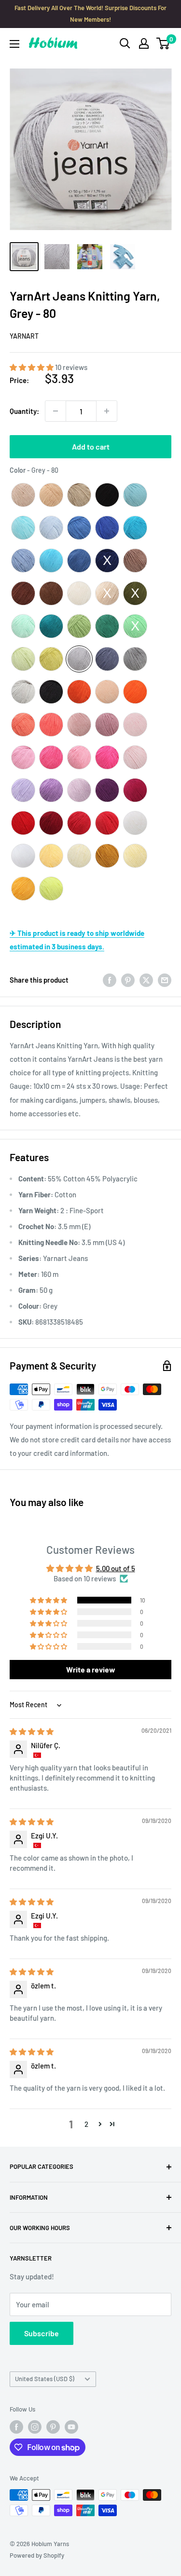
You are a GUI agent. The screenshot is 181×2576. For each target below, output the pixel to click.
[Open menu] (14, 44)
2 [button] (86, 2124)
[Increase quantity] (107, 411)
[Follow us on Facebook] (16, 2427)
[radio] (23, 495)
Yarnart (24, 336)
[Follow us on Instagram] (35, 2427)
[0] (163, 43)
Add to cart (91, 446)
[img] (32, 1731)
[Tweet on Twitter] (146, 980)
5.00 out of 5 (116, 1568)
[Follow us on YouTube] (71, 2427)
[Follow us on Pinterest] (53, 2427)
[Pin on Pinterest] (128, 980)
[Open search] (125, 43)
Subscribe (42, 2333)
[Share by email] (165, 980)
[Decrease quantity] (56, 411)
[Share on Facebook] (110, 980)
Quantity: (24, 411)
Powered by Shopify (37, 2555)
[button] (32, 367)
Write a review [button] (91, 1669)
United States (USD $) (45, 2379)
